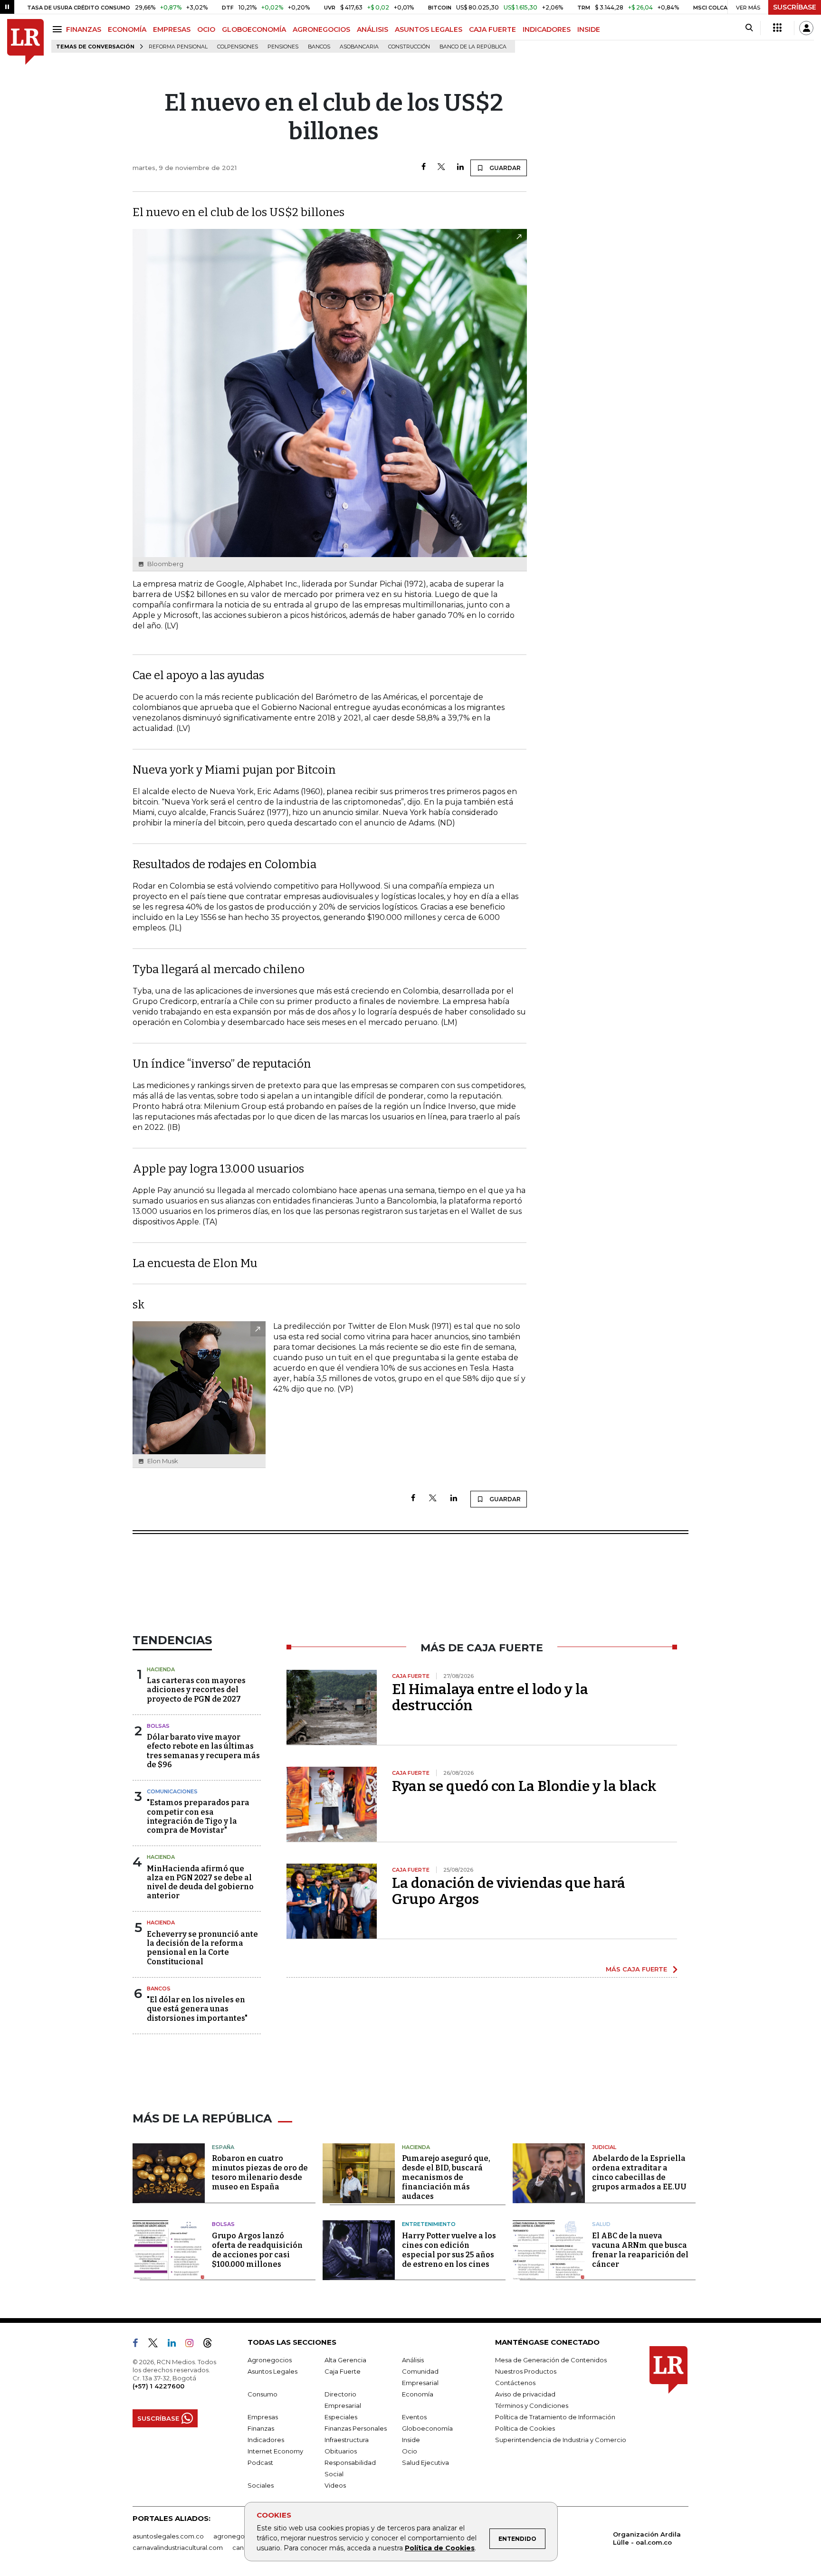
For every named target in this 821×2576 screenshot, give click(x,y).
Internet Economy (275, 2451)
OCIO (206, 29)
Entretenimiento (429, 2224)
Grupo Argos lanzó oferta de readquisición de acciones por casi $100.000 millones (257, 2250)
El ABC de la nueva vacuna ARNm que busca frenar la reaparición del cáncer (640, 2250)
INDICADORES (547, 29)
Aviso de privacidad (525, 2394)
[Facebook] (424, 167)
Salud (601, 2224)
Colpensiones (238, 47)
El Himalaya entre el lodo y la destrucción (490, 1697)
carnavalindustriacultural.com (178, 2548)
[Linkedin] (460, 167)
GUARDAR (504, 168)
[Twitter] (441, 167)
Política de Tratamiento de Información (555, 2417)
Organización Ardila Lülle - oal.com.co (647, 2538)
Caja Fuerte (343, 2371)
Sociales (261, 2485)
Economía (418, 2394)
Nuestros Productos (526, 2371)
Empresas (263, 2417)
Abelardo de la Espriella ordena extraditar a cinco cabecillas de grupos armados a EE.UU (639, 2173)
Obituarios (341, 2451)
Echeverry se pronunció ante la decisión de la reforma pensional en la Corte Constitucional (202, 1948)
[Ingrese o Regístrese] (806, 28)
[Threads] (211, 2345)
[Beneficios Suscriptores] (777, 28)
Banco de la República (473, 47)
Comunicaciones (172, 1791)
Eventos (414, 2417)
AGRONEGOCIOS (321, 29)
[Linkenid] (176, 2345)
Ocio (410, 2451)
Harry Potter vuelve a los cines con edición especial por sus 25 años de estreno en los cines (449, 2250)
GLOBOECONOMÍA (254, 29)
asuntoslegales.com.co (168, 2536)
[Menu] (59, 29)
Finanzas (261, 2428)
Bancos (319, 47)
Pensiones (283, 47)
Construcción (409, 47)
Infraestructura (347, 2440)
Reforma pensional (178, 47)
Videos (335, 2485)
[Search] (749, 28)
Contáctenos (515, 2383)
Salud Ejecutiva (425, 2462)
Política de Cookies (440, 2548)
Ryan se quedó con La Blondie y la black (524, 1786)
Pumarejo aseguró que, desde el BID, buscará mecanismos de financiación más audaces (446, 2177)
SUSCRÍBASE (795, 7)
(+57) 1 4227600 (158, 2386)
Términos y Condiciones (532, 2406)
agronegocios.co (240, 2536)
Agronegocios (270, 2360)
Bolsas (158, 1726)
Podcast (260, 2462)
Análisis (413, 2360)
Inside (411, 2440)
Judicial (604, 2147)
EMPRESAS (172, 29)
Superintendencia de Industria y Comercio (561, 2440)
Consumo (263, 2394)
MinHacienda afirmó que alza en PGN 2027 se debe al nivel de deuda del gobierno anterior (200, 1882)
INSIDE (589, 29)
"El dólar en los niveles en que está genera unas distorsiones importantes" (197, 2009)
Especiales (341, 2417)
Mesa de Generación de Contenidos (551, 2360)
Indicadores (266, 2440)
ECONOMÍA (127, 29)
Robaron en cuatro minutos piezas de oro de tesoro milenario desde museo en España (260, 2173)
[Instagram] (193, 2345)
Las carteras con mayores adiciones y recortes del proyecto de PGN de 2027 (196, 1690)
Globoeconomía (427, 2428)
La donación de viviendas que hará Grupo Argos (509, 1891)
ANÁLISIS (372, 29)
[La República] (25, 42)
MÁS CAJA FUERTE (636, 1969)
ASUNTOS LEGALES (429, 29)
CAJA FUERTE (492, 29)
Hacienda (161, 1669)
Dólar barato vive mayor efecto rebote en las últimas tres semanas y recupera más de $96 (203, 1751)
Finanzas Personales (356, 2428)
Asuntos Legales (272, 2371)
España (223, 2147)
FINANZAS (84, 29)
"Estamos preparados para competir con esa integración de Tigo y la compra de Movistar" (198, 1816)
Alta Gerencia (345, 2360)
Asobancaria (359, 47)
